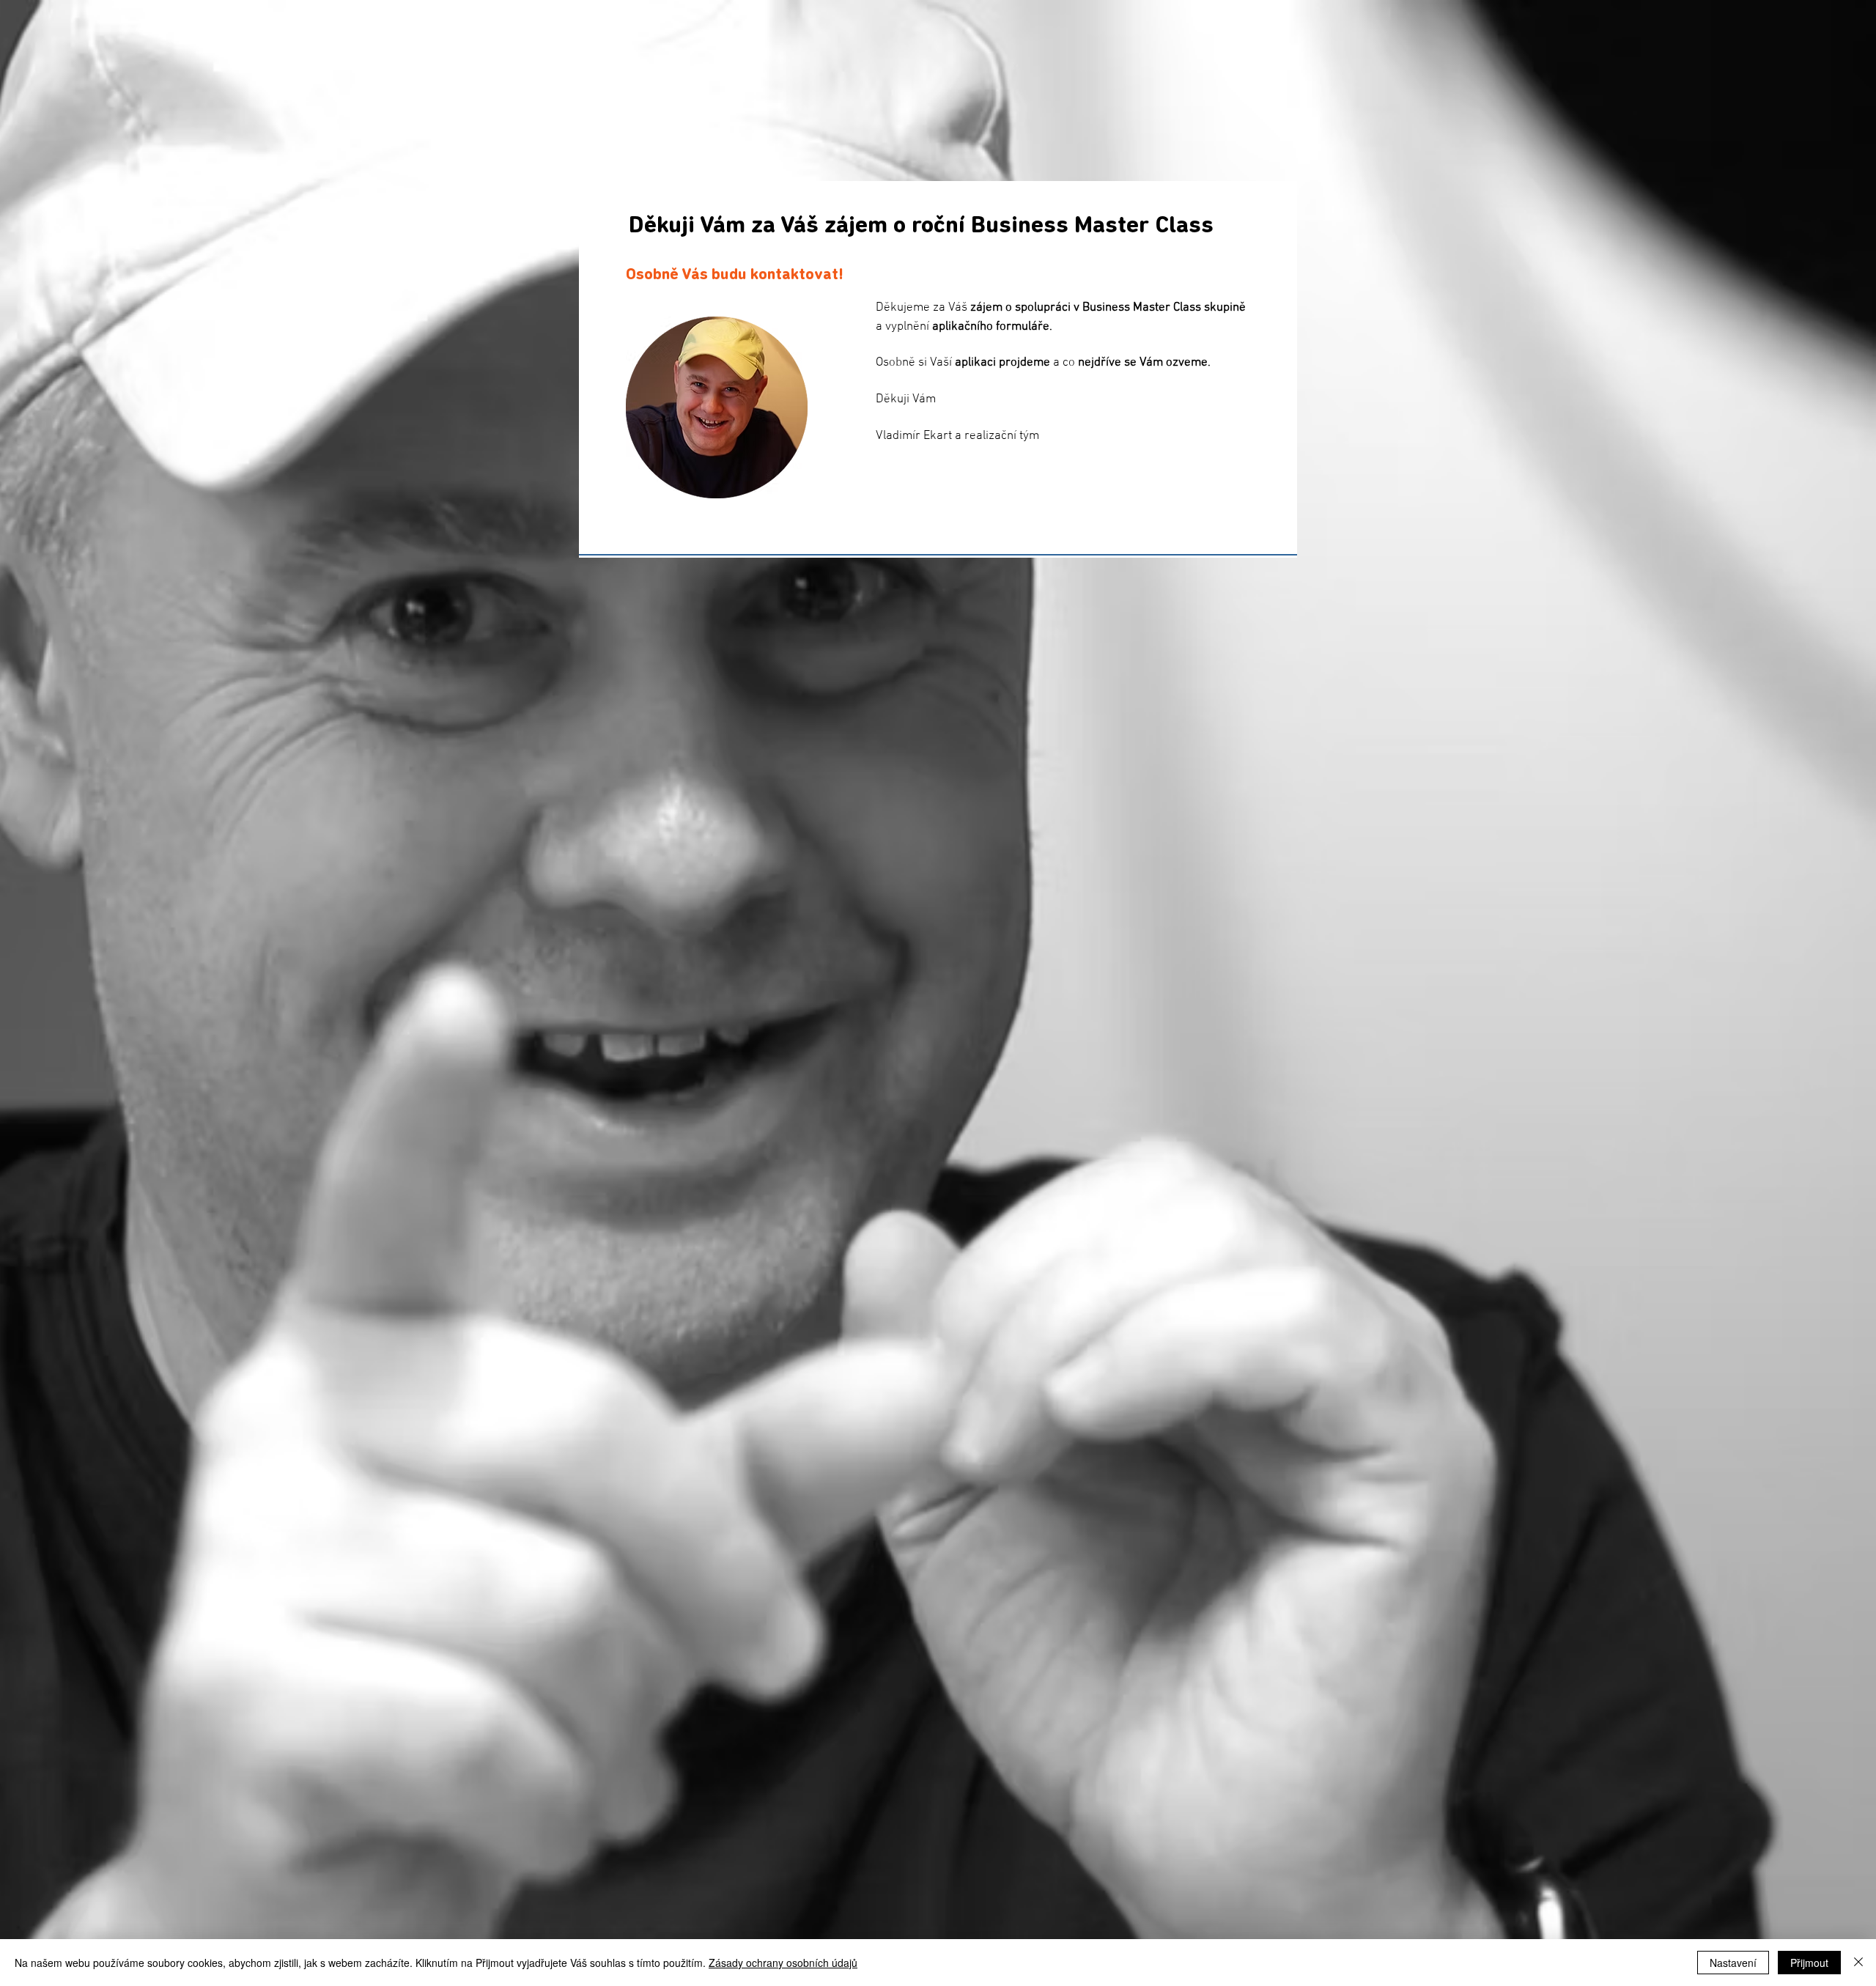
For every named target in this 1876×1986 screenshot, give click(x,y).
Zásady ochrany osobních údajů (783, 1963)
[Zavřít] (1858, 1963)
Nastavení (1733, 1963)
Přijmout (1809, 1963)
